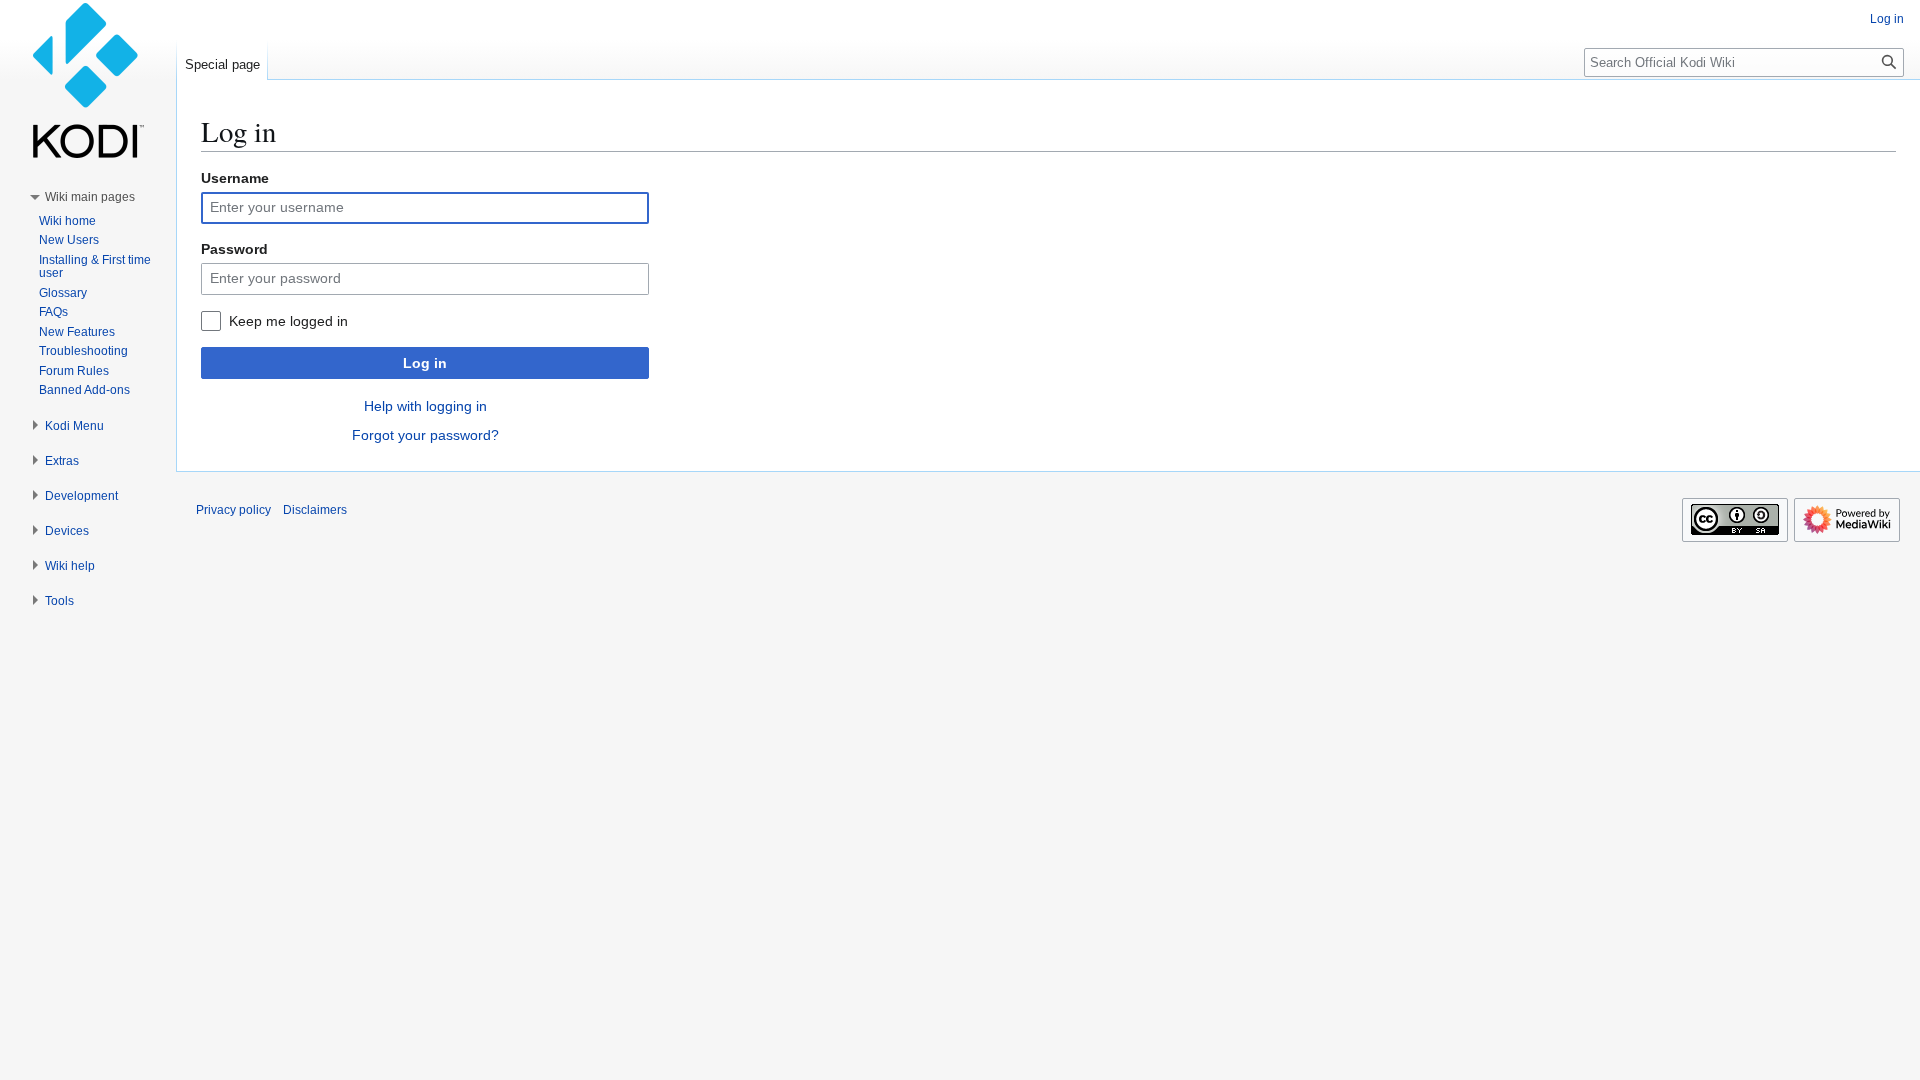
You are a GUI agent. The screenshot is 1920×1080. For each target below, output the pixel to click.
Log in (425, 363)
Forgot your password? (425, 435)
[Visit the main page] (88, 80)
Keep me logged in (288, 321)
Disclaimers (315, 510)
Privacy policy (233, 510)
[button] (90, 197)
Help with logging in (425, 406)
